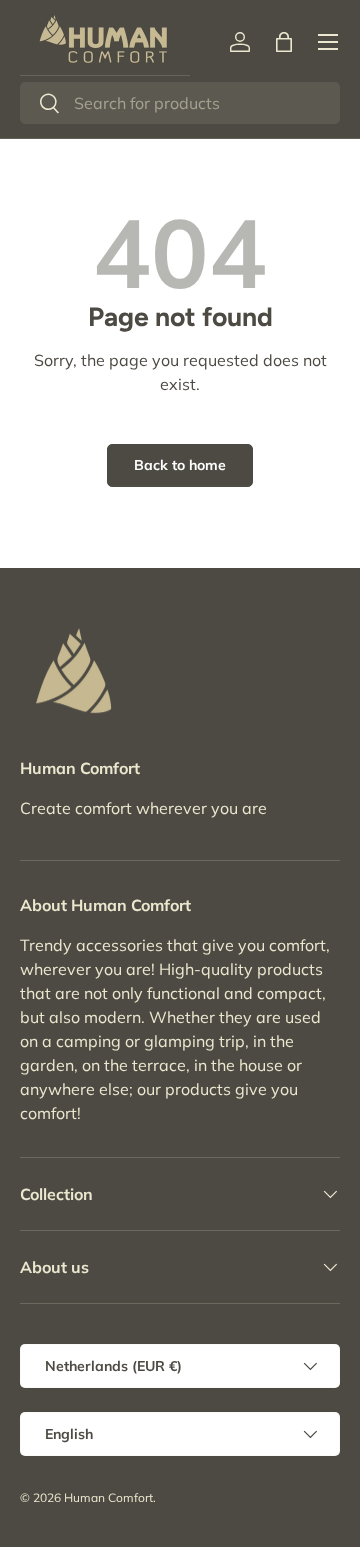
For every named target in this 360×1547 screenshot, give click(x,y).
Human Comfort (108, 1497)
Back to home (180, 465)
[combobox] (180, 103)
